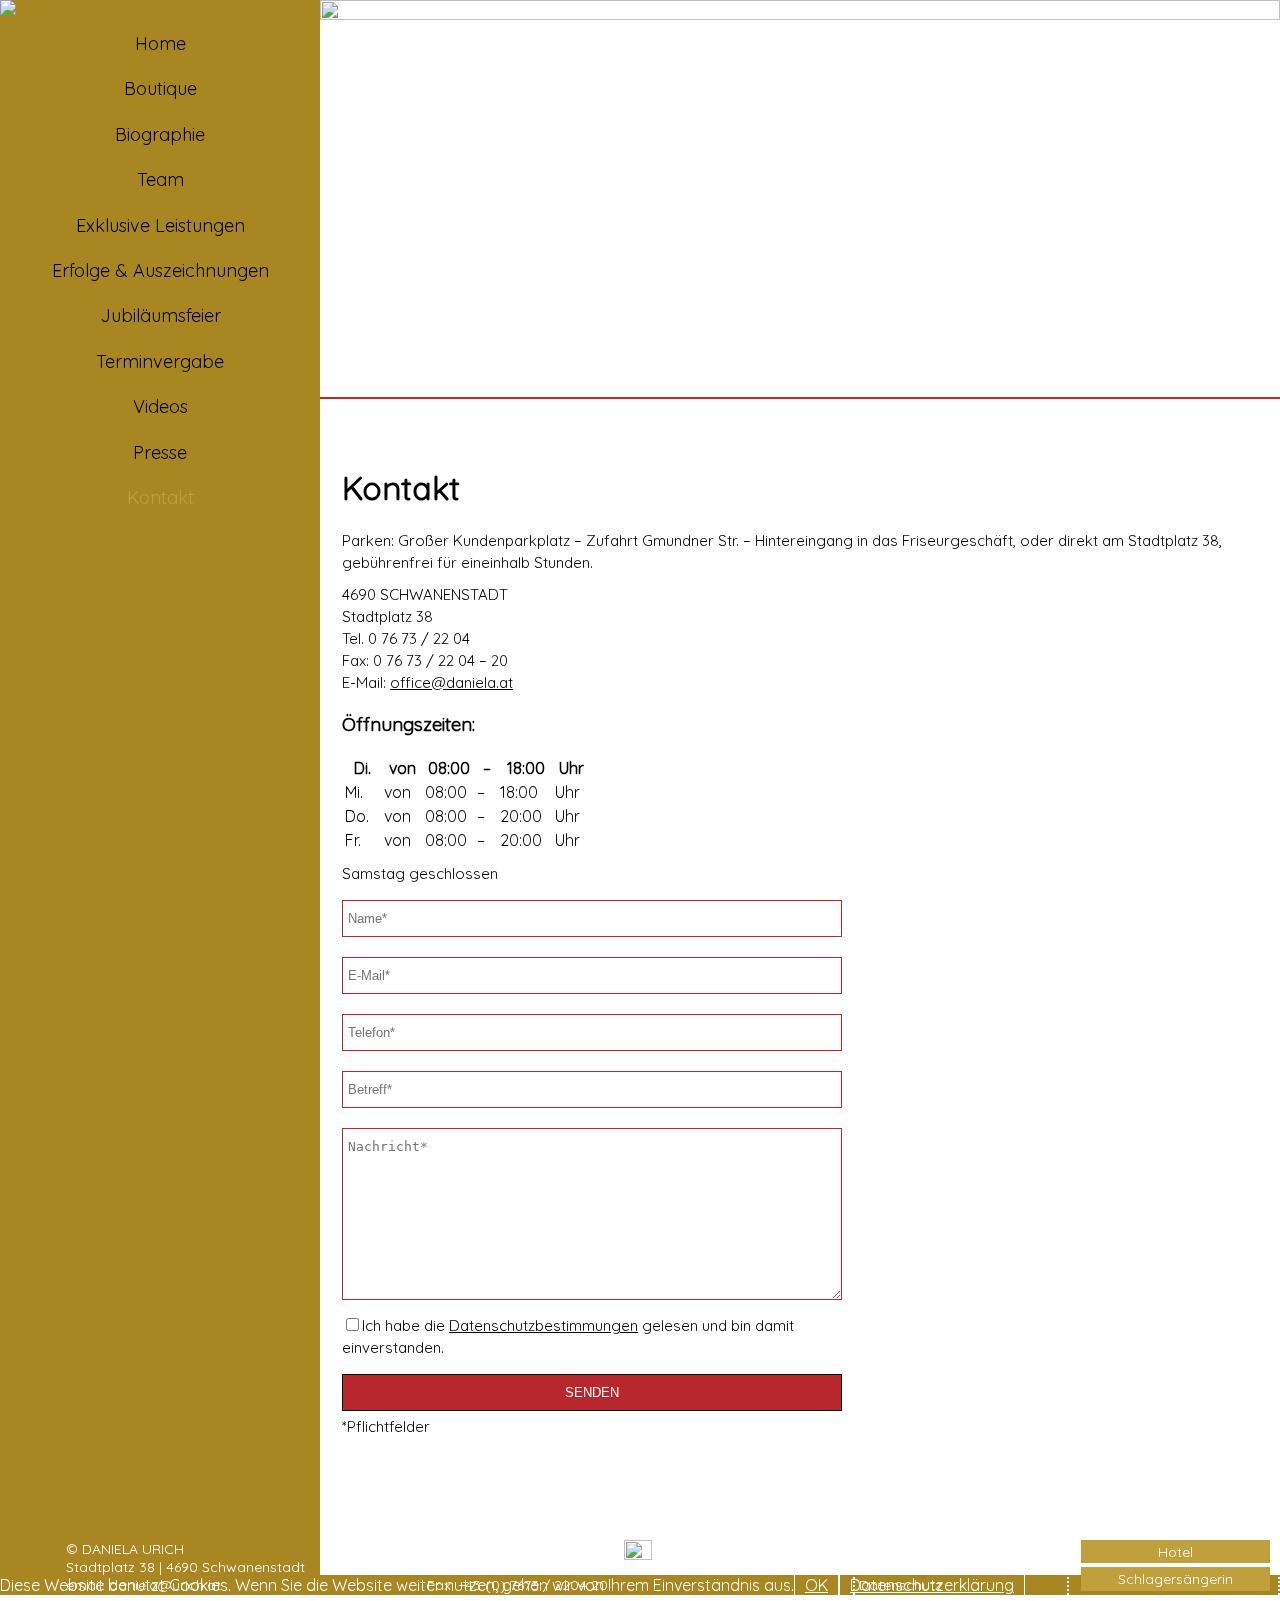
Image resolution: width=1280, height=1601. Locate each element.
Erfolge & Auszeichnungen (160, 270)
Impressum (895, 1567)
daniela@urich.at (165, 1585)
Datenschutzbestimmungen (543, 1325)
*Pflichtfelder (386, 1426)
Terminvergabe (160, 361)
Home (160, 43)
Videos (160, 406)
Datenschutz (900, 1585)
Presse (160, 452)
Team (160, 179)
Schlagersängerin (1175, 1579)
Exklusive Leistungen (160, 225)
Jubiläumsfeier (160, 315)
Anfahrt (883, 1549)
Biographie (160, 134)
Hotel (1175, 1552)
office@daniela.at (451, 682)
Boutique (160, 88)
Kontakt (160, 497)
